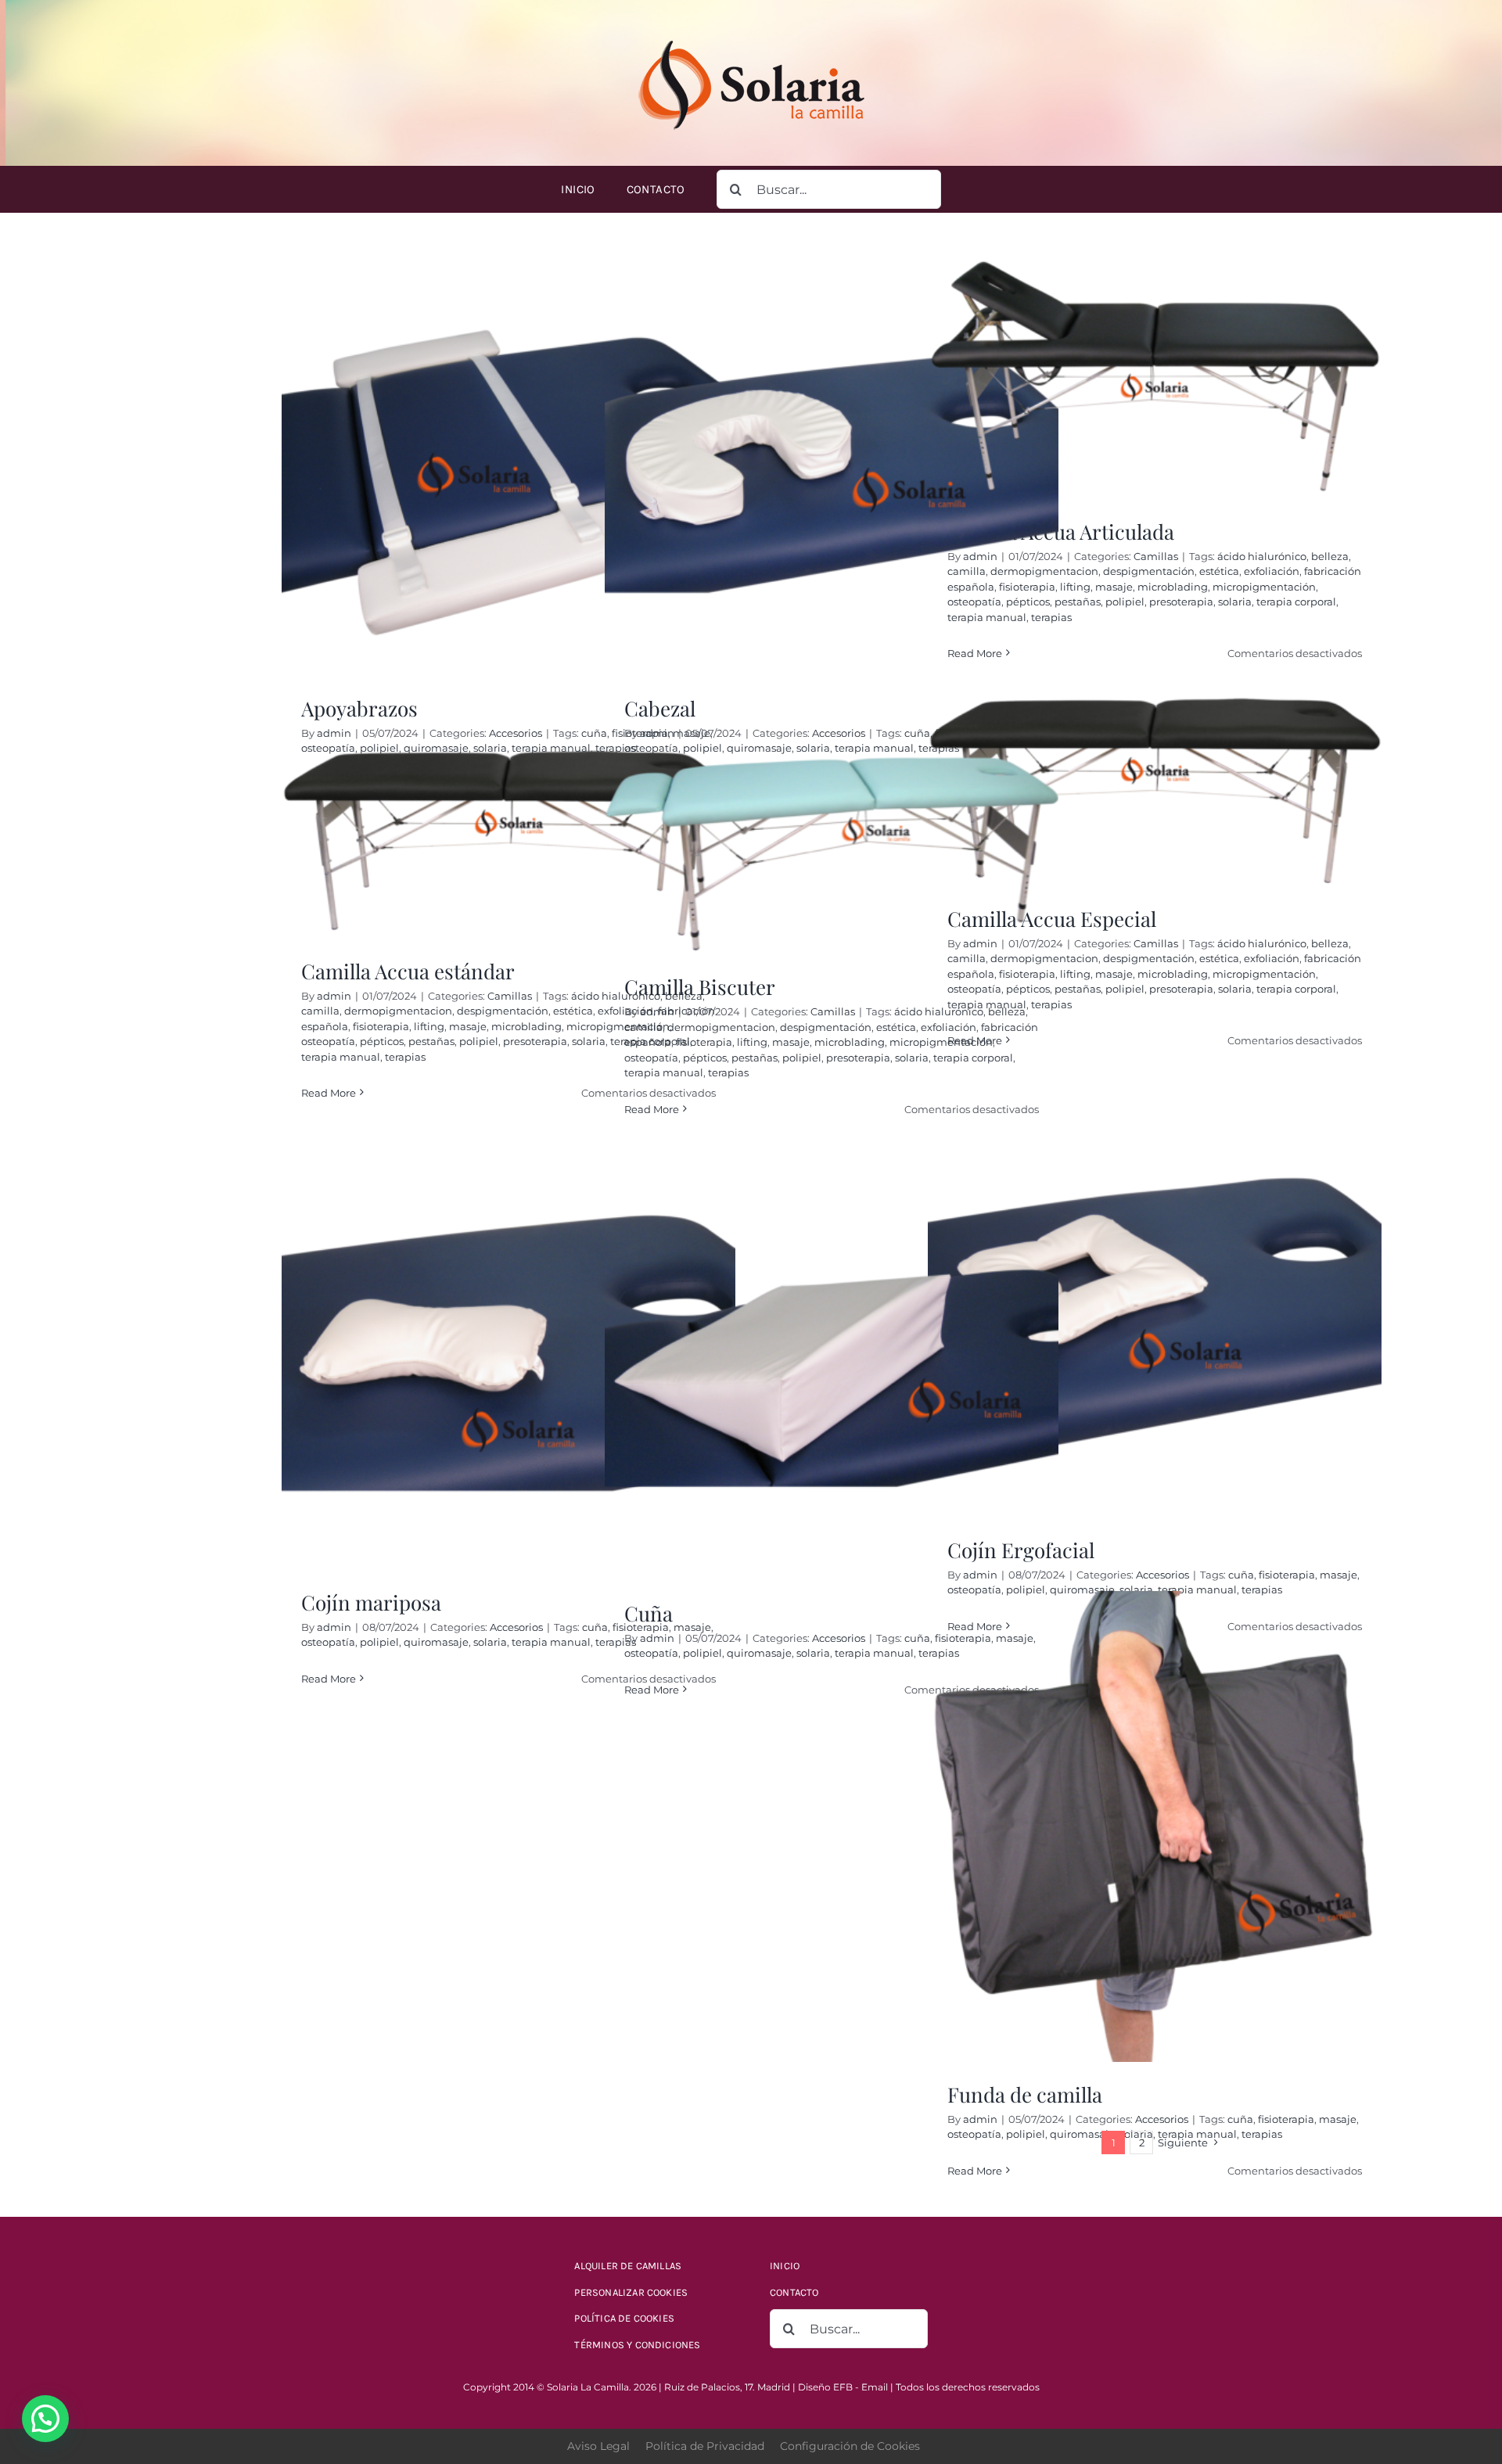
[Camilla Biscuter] (832, 852)
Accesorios (516, 733)
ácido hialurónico (1262, 556)
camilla (320, 1011)
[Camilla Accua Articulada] (1155, 379)
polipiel (1125, 602)
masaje (1114, 587)
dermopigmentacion (398, 1011)
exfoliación (1272, 571)
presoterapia (1181, 602)
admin (334, 733)
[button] (45, 2419)
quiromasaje (436, 1642)
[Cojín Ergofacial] (1155, 1309)
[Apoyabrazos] (508, 468)
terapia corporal (1296, 602)
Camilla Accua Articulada (1061, 532)
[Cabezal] (832, 468)
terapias (405, 1057)
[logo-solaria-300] (751, 37)
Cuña (649, 1613)
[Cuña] (832, 1373)
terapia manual (341, 1057)
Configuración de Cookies (850, 2446)
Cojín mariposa (371, 1602)
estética (1219, 571)
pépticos (382, 1041)
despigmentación (1149, 571)
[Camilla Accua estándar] (508, 844)
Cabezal (660, 708)
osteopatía (328, 1041)
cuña (1241, 1575)
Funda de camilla (1025, 2094)
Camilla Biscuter (700, 987)
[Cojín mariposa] (508, 1362)
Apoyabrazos (359, 708)
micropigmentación (1264, 587)
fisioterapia (381, 1026)
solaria (1235, 602)
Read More (329, 1093)
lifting (1075, 587)
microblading (1173, 587)
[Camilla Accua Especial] (1155, 792)
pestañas (1078, 602)
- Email (871, 2387)
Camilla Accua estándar (408, 971)
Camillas (1156, 556)
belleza (1330, 556)
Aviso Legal (598, 2446)
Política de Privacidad (705, 2446)
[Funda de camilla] (1155, 1826)
